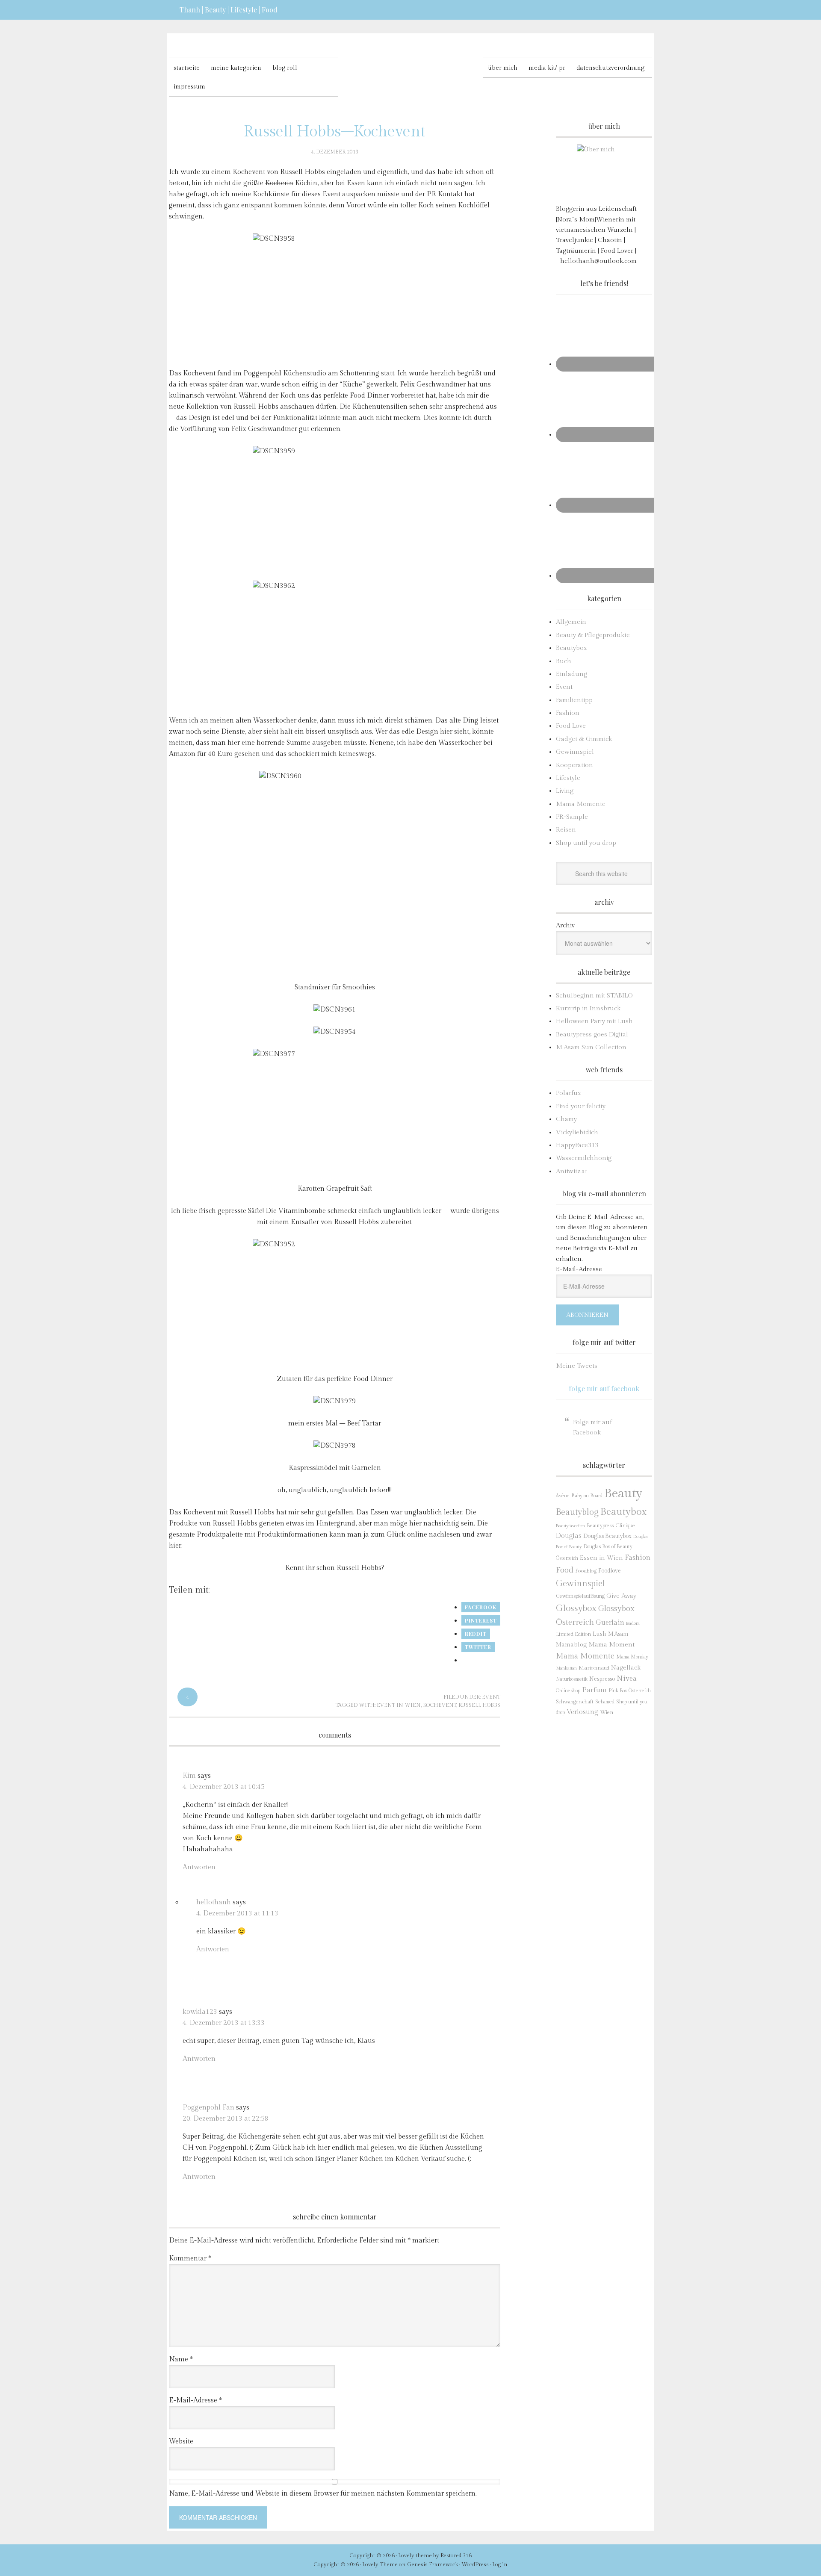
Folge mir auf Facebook (604, 1388)
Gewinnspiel (575, 752)
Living (565, 791)
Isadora (633, 1623)
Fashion (568, 713)
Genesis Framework (433, 2564)
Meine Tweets (577, 1366)
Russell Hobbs (479, 1705)
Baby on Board (587, 1496)
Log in (500, 2564)
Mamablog (571, 1645)
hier (175, 1546)
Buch (564, 661)
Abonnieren (587, 1315)
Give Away (621, 1596)
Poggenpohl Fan (208, 2108)
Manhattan (566, 1668)
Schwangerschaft (575, 1702)
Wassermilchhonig (584, 1158)
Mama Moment (611, 1644)
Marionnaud (594, 1668)
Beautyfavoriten (570, 1526)
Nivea (627, 1679)
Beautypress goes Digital (592, 1034)
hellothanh (214, 1902)
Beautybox (571, 648)
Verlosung (582, 1712)
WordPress (475, 2564)
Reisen (566, 830)
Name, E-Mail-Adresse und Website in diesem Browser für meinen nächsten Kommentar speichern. (323, 2494)
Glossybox (576, 1608)
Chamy (566, 1119)
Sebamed (605, 1702)
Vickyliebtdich (577, 1132)
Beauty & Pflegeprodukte (593, 635)
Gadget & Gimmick (584, 739)
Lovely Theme (380, 2564)
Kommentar (190, 2259)
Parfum (594, 1690)
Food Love (571, 726)
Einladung (571, 674)
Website (181, 2442)
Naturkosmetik (572, 1679)
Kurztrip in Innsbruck (588, 1008)
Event (491, 1697)
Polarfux (568, 1093)
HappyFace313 (577, 1145)
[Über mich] (604, 172)
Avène (563, 1496)
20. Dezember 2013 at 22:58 (226, 2119)
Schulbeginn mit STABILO (594, 996)
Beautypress (600, 1526)
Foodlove (610, 1571)
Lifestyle (568, 778)
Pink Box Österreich (630, 1691)
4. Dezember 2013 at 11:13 (237, 1914)
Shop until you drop (586, 843)
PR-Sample (572, 817)
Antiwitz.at (571, 1171)
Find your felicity (581, 1106)
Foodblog (586, 1571)
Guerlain (610, 1623)
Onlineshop (568, 1691)
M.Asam (618, 1634)
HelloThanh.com (411, 64)
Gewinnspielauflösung (580, 1596)
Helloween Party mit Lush (594, 1021)
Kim (189, 1776)
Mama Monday (632, 1657)
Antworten (199, 1867)
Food (565, 1570)
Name (181, 2359)
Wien (607, 1713)
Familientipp (574, 700)
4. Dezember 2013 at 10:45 (224, 1787)
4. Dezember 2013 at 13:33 (224, 2023)
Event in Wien (399, 1705)
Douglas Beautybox (607, 1536)
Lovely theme (415, 2555)
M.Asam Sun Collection (591, 1047)
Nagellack (626, 1668)
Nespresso (602, 1679)
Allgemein (571, 622)
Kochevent (440, 1705)
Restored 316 (456, 2555)
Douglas (569, 1536)
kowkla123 (200, 2012)
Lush (600, 1634)
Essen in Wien (601, 1558)
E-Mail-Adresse (195, 2400)
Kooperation (574, 765)
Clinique (625, 1526)
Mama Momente (581, 804)
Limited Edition (573, 1634)
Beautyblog (577, 1512)
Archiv (565, 925)
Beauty (623, 1493)
